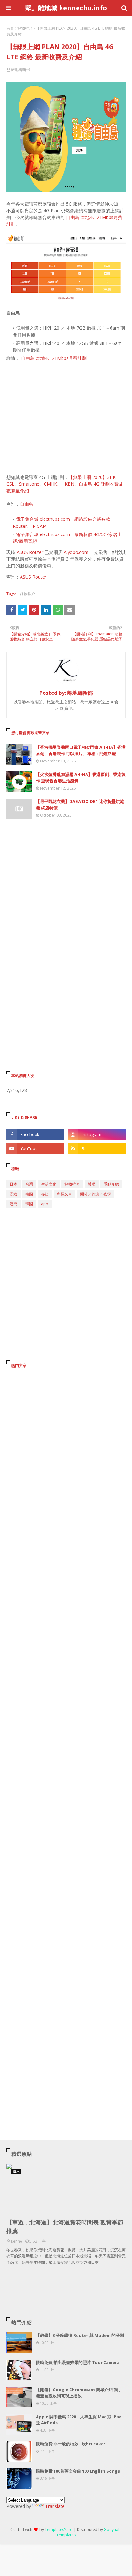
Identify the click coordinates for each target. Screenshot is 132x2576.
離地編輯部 (21, 69)
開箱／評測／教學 (95, 1194)
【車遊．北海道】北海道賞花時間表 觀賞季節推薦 (65, 2227)
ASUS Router (30, 552)
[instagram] (97, 1134)
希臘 (92, 1184)
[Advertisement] (66, 418)
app (45, 1204)
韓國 (29, 1204)
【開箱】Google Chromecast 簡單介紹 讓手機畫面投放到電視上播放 (79, 2393)
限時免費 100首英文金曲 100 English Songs (78, 2471)
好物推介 (25, 28)
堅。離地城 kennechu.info (66, 8)
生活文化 (49, 1184)
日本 (13, 1184)
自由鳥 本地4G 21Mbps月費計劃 (54, 358)
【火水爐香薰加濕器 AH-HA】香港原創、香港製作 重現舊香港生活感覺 (81, 777)
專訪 (45, 1194)
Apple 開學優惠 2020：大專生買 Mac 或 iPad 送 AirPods (79, 2420)
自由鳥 (27, 504)
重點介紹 (111, 1184)
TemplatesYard (59, 2530)
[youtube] (35, 1148)
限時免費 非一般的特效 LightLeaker (71, 2444)
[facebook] (35, 1134)
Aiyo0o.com (76, 552)
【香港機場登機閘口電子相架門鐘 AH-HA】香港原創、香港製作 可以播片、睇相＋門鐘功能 (81, 750)
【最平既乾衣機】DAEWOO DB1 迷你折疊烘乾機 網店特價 (80, 805)
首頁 (10, 28)
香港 (13, 1194)
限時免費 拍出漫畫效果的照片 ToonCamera (78, 2362)
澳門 (13, 1204)
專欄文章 (64, 1194)
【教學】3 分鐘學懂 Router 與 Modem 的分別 (80, 2335)
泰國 (29, 1194)
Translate (55, 2506)
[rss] (97, 1148)
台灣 (29, 1184)
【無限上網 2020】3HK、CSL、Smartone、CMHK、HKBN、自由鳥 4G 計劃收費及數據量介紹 (65, 484)
